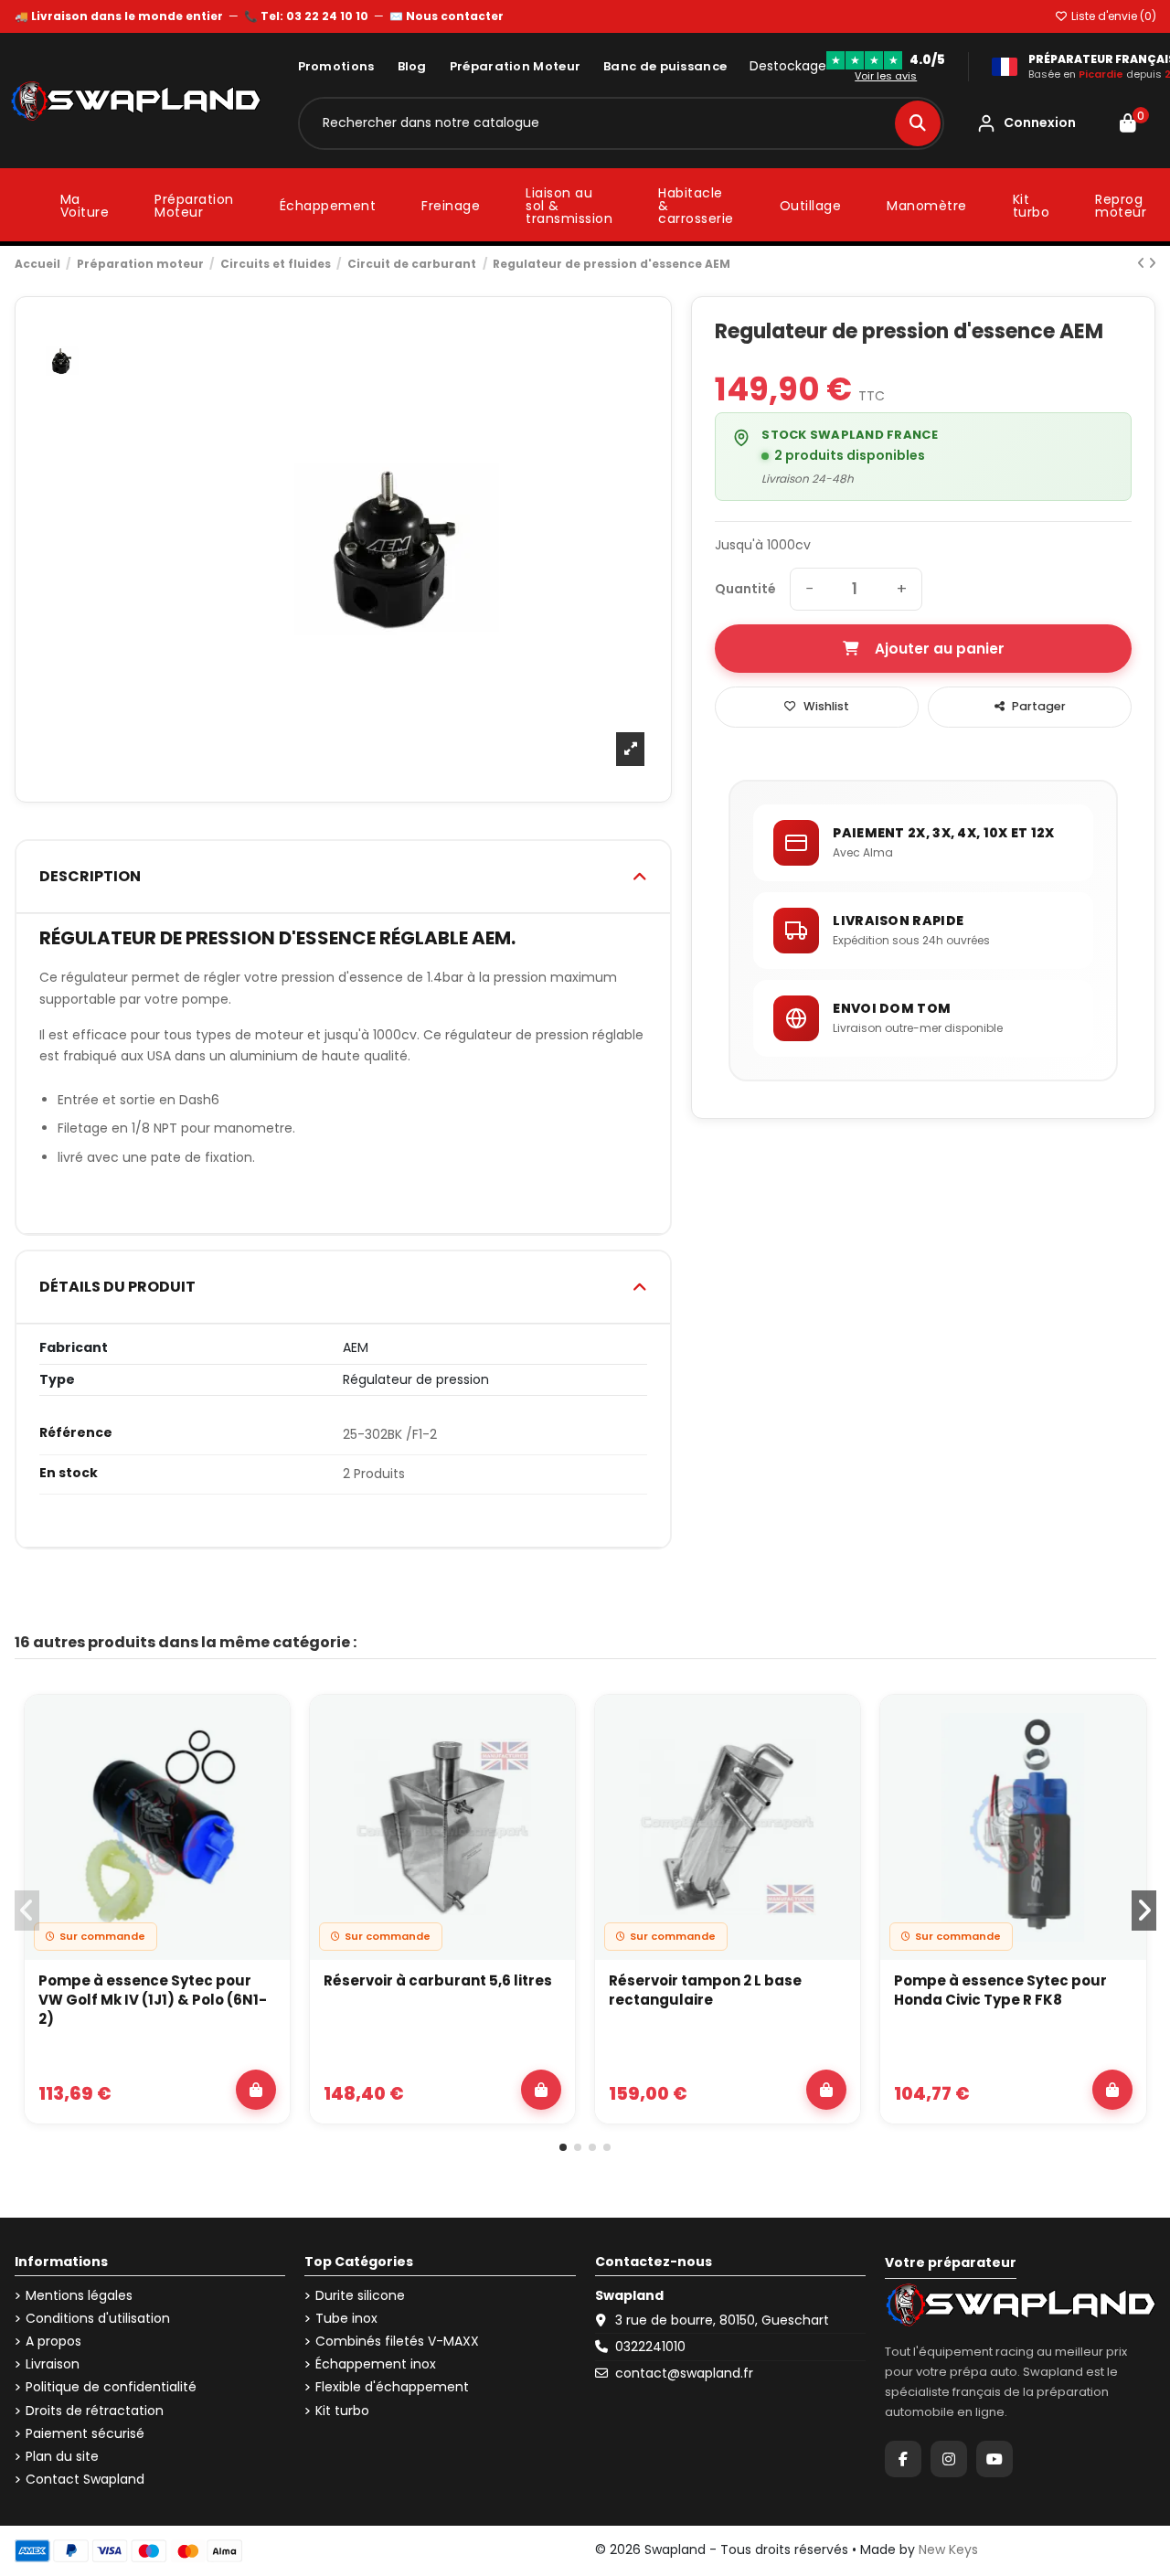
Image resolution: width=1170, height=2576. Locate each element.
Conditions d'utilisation (98, 2319)
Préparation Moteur (515, 66)
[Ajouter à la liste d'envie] (265, 1726)
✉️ (447, 16)
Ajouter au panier (940, 649)
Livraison (53, 2364)
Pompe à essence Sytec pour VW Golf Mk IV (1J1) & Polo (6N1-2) (153, 2000)
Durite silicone (360, 2296)
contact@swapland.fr (684, 2373)
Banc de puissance (665, 66)
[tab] (344, 877)
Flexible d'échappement (392, 2387)
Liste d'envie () (1112, 16)
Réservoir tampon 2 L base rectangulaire (705, 1990)
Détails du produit (117, 1287)
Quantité (745, 589)
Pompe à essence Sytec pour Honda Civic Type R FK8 (1000, 1990)
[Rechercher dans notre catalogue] (918, 123)
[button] (563, 2147)
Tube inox (346, 2319)
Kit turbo (342, 2411)
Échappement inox (376, 2364)
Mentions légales (79, 2296)
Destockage (788, 66)
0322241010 (650, 2347)
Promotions (336, 66)
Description (90, 876)
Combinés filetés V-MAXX (397, 2342)
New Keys (948, 2549)
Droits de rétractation (95, 2411)
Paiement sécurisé (85, 2434)
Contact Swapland (85, 2480)
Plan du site (62, 2457)
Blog (412, 66)
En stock (69, 1473)
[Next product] (1152, 263)
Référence (76, 1433)
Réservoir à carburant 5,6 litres (438, 1980)
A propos (53, 2342)
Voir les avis (886, 76)
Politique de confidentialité (111, 2387)
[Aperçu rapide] (265, 1768)
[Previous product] (1143, 263)
